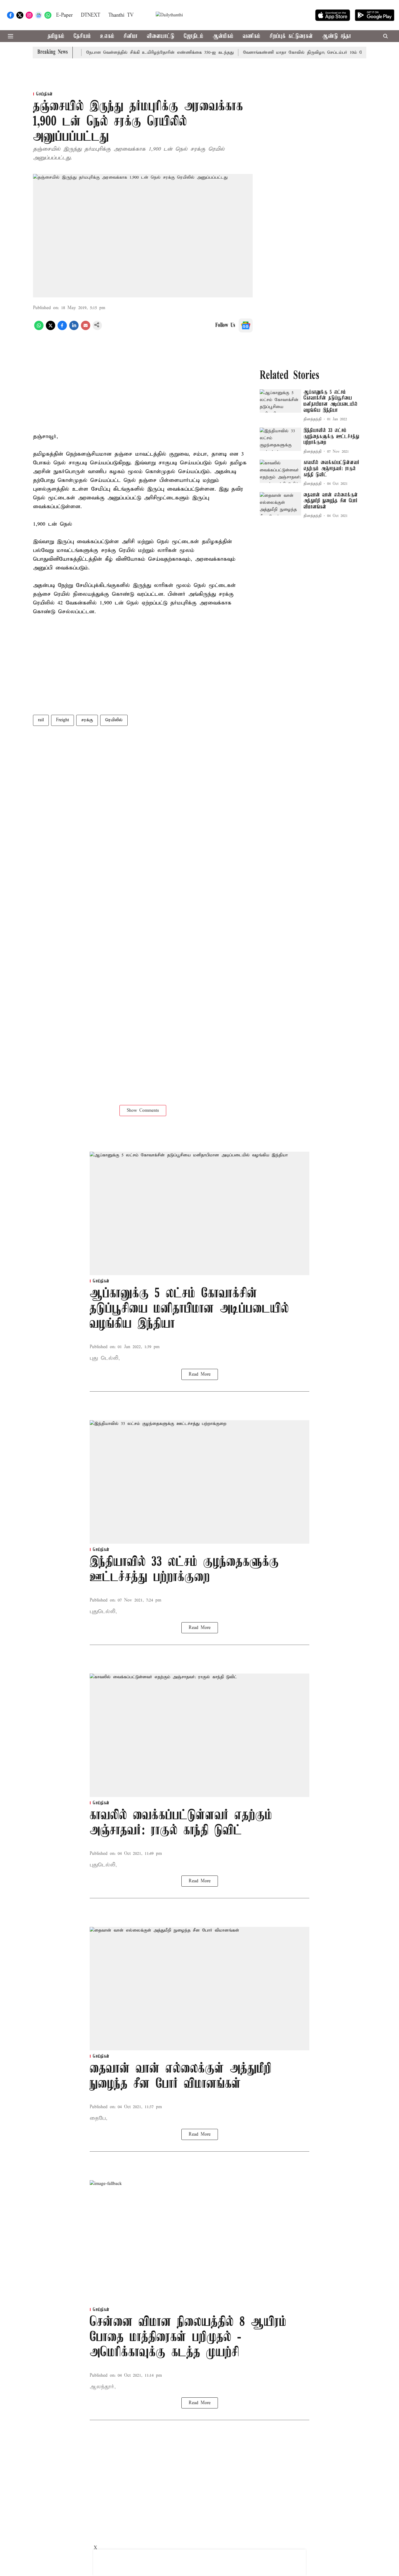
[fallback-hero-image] (280, 401)
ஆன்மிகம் (223, 36)
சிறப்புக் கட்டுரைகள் (291, 36)
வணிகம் (251, 36)
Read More (200, 1374)
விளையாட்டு (161, 36)
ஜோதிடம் (194, 36)
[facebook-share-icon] (62, 329)
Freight (63, 720)
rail (41, 720)
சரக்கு (87, 720)
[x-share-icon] (51, 329)
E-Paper (64, 15)
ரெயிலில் (114, 720)
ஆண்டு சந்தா (337, 36)
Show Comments (143, 1111)
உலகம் (107, 36)
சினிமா (131, 36)
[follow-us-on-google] (246, 325)
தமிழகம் (56, 36)
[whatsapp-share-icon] (39, 329)
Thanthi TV (121, 15)
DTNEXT (91, 15)
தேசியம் (82, 36)
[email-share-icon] (86, 329)
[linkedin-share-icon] (74, 329)
